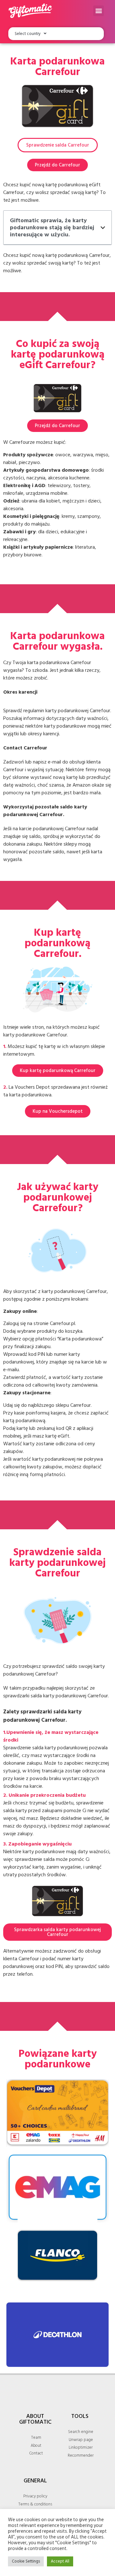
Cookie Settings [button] (26, 2561)
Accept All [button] (60, 2561)
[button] (99, 11)
